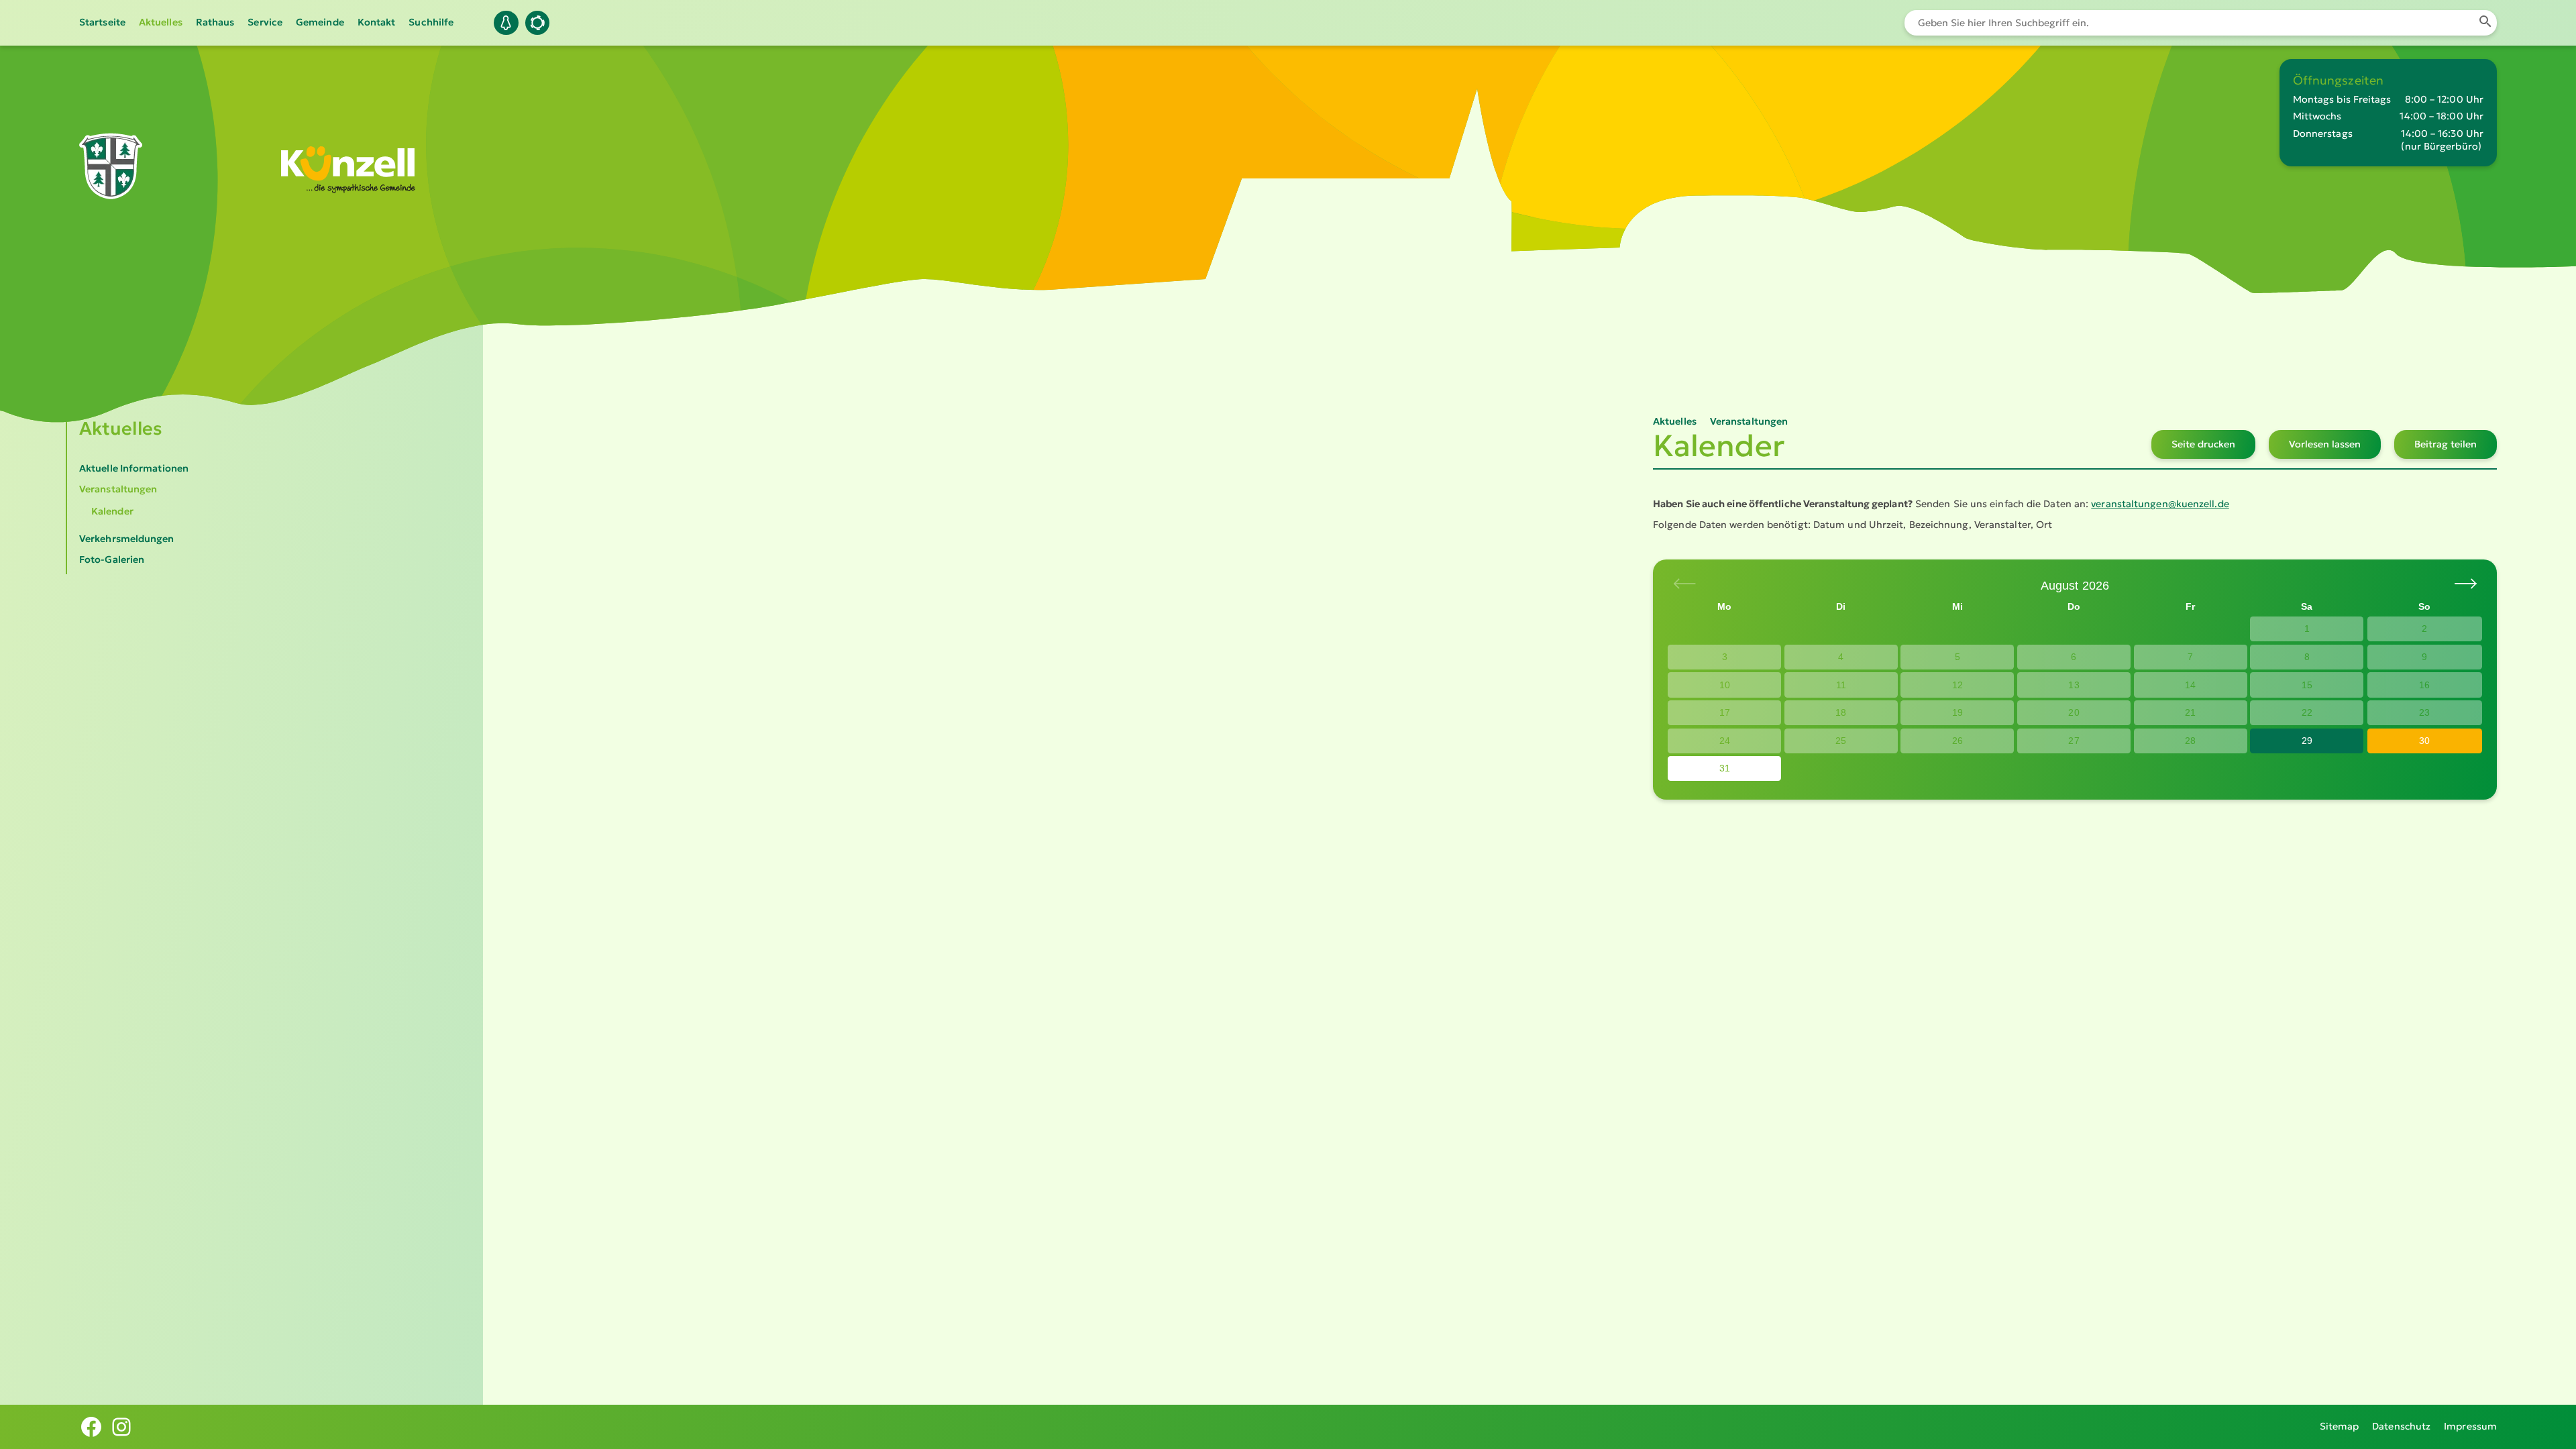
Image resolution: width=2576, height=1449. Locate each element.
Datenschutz (2401, 1426)
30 (2424, 741)
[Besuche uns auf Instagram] (121, 1427)
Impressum (2470, 1426)
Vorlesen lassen (2325, 444)
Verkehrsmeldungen (127, 539)
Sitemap (2340, 1426)
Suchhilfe (431, 22)
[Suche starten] (2485, 23)
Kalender (112, 511)
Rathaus (215, 22)
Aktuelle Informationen (134, 468)
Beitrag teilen (2446, 444)
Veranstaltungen (118, 489)
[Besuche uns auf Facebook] (91, 1427)
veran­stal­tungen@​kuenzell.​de (2160, 504)
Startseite (102, 22)
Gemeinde (320, 22)
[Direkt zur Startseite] (111, 180)
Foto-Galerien (112, 559)
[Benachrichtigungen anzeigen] (506, 23)
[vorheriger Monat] (2465, 584)
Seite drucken (2203, 444)
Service (265, 22)
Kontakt (377, 22)
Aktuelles (161, 22)
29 (2307, 741)
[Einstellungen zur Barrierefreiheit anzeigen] (537, 23)
